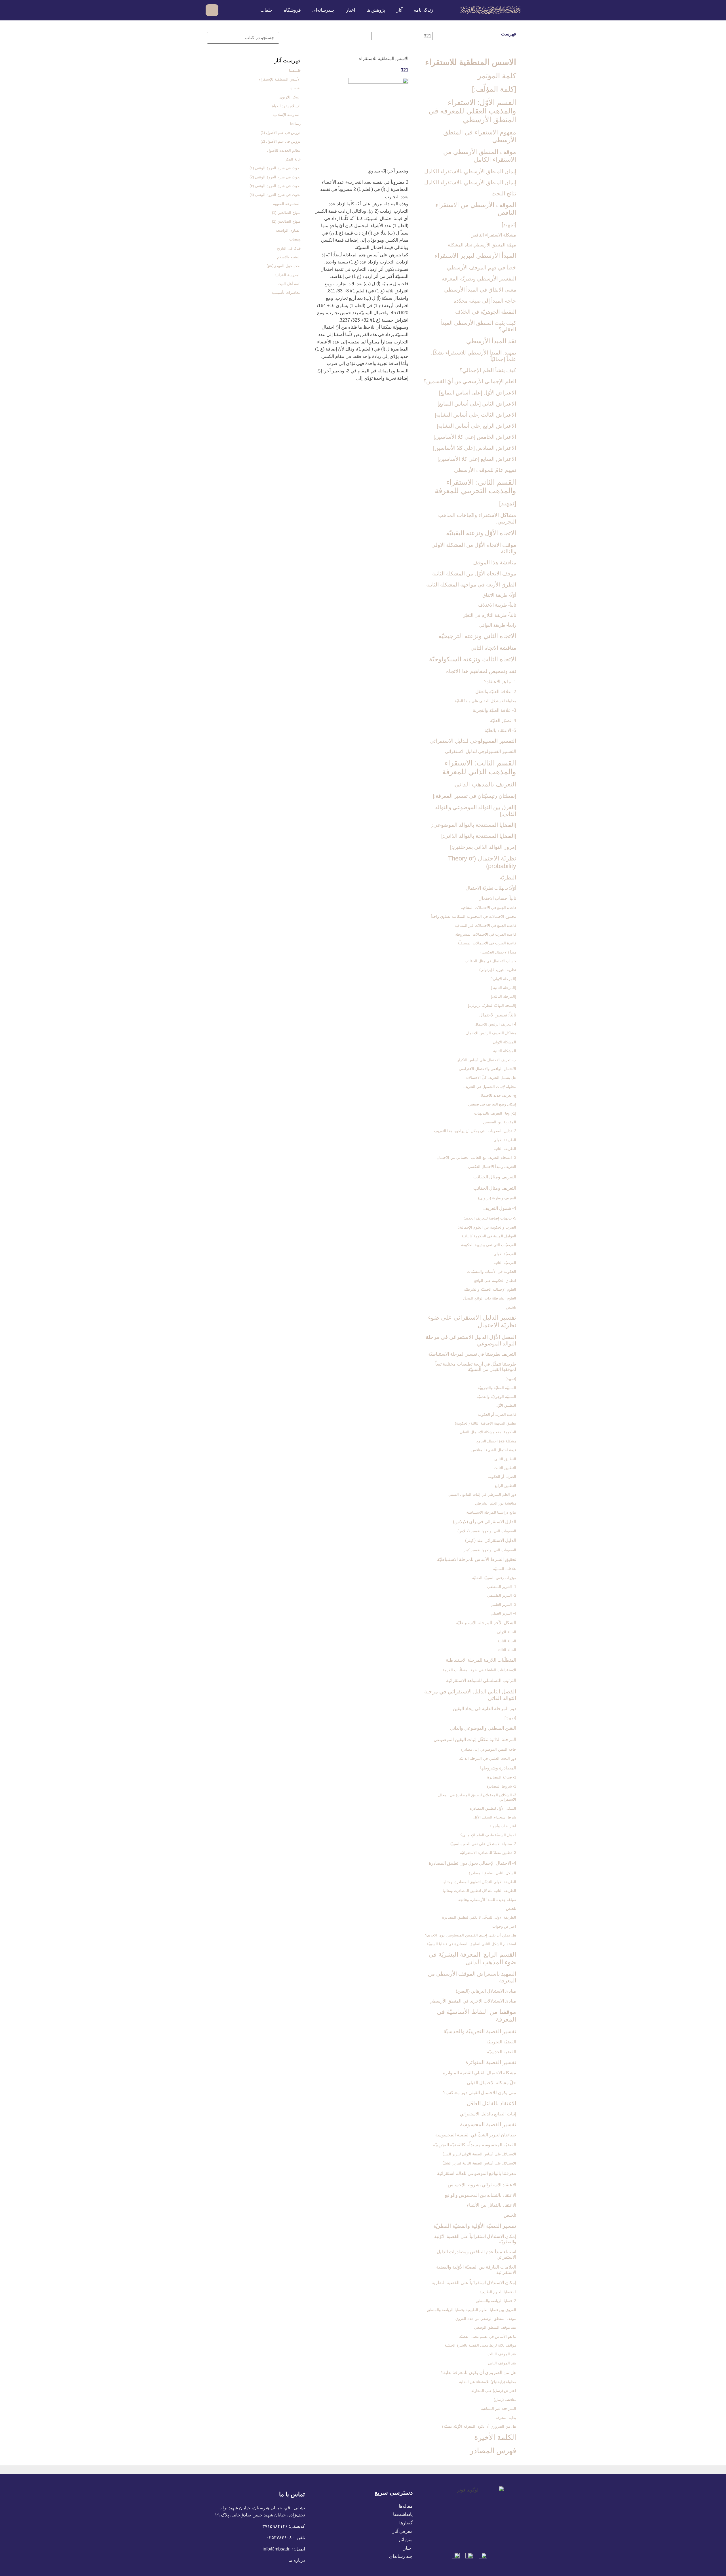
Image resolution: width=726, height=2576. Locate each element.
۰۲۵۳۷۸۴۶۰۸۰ (280, 2538)
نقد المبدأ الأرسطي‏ (491, 341)
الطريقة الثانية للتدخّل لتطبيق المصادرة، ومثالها (479, 1891)
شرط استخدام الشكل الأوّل (495, 1817)
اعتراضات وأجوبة (503, 1826)
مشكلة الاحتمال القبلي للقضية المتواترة (480, 2073)
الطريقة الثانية (505, 1149)
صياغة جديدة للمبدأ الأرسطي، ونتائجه (487, 1900)
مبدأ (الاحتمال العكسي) (498, 952)
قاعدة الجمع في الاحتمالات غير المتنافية (485, 926)
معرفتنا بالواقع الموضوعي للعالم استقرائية (477, 2173)
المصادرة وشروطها (498, 1768)
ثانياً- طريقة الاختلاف (497, 605)
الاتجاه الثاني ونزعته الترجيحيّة (477, 636)
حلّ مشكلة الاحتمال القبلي (491, 2083)
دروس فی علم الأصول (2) (281, 141)
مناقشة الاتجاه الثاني (493, 648)
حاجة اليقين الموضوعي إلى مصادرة (488, 1749)
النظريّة (508, 878)
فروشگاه (292, 10)
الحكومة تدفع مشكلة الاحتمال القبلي (488, 1432)
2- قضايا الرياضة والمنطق (496, 2301)
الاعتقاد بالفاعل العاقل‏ (491, 2103)
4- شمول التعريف (500, 1208)
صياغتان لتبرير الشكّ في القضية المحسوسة (476, 2135)
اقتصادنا (295, 88)
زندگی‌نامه (423, 10)
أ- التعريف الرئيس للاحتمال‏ (495, 1024)
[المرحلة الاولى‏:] (503, 979)
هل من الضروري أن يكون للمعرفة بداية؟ (478, 2373)
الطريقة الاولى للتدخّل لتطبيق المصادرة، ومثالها (479, 1882)
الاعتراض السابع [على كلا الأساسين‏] (477, 459)
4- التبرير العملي (503, 1613)
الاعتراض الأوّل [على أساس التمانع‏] (478, 393)
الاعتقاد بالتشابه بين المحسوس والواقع (480, 2195)
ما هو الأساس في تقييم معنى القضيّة (488, 2336)
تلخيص (511, 1307)
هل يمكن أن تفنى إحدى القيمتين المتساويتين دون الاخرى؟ (471, 1935)
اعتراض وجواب (504, 1926)
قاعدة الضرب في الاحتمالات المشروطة (486, 934)
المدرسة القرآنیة (288, 275)
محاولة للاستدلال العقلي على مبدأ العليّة (486, 701)
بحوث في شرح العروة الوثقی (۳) (275, 186)
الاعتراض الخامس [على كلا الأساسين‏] (475, 437)
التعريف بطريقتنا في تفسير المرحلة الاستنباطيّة (472, 1354)
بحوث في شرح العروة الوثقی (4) (275, 195)
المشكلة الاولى (505, 1042)
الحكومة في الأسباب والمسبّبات (491, 1272)
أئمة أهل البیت (289, 284)
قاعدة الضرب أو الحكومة (497, 1414)
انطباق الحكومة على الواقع (495, 1281)
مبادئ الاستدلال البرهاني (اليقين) (486, 1991)
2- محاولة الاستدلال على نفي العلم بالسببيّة (483, 1844)
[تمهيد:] (510, 1718)
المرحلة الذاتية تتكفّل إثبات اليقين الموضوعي (475, 1740)
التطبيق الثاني (505, 1459)
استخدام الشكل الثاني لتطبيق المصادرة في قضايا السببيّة (471, 1944)
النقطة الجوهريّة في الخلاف (486, 312)
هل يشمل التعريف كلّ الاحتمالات (491, 1078)
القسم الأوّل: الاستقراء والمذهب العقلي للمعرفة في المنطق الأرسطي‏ (472, 111)
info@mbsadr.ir (278, 2549)
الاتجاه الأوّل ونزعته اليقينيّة (481, 533)
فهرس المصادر (493, 2451)
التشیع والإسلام (289, 257)
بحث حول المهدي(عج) (284, 266)
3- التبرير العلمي (503, 1605)
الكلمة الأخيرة (495, 2437)
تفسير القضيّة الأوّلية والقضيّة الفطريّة (475, 2226)
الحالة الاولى (507, 1632)
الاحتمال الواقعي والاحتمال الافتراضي (487, 1069)
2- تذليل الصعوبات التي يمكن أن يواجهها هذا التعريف (475, 1131)
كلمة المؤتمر (497, 76)
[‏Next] (333, 56)
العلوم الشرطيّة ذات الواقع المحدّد (489, 1298)
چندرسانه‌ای (323, 10)
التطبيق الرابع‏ (505, 1486)
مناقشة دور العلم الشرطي (496, 1503)
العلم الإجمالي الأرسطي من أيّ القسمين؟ (470, 381)
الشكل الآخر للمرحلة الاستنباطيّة (486, 1623)
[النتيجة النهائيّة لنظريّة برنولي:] (492, 1006)
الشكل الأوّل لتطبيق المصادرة (493, 1808)
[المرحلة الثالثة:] (504, 996)
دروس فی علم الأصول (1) (281, 133)
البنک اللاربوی (290, 97)
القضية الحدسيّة (502, 2052)
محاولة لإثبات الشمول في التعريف (490, 1087)
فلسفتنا (295, 70)
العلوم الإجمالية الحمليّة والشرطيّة (490, 1289)
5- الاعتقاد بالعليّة (500, 730)
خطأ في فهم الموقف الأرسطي (482, 268)
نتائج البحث (504, 194)
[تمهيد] (509, 224)
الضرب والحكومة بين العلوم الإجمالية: (487, 1227)
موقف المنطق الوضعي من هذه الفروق (486, 2319)
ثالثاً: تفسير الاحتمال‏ (498, 1015)
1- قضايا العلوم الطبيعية (498, 2292)
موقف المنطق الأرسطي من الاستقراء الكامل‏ (480, 156)
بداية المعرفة (506, 2418)
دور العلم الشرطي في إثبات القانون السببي (482, 1494)
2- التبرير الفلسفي (502, 1595)
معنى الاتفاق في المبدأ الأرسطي (480, 290)
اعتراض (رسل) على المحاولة (494, 2391)
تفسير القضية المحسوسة (488, 2124)
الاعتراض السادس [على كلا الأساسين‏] (475, 448)
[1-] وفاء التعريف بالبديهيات (495, 1113)
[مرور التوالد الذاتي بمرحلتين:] (483, 847)
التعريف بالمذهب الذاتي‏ (485, 784)
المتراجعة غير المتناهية (499, 2409)
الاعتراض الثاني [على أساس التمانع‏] (477, 404)
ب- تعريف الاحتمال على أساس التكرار (487, 1060)
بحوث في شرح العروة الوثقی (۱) (275, 168)
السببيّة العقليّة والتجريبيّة (497, 1388)
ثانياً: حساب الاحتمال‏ (497, 898)
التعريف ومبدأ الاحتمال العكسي (492, 1167)
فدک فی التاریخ (289, 248)
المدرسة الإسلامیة (287, 115)
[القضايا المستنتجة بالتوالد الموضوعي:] (473, 825)
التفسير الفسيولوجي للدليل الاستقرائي (473, 741)
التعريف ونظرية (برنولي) (497, 1198)
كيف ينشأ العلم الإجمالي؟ (488, 370)
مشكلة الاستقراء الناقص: (493, 235)
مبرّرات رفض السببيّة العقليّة (494, 1578)
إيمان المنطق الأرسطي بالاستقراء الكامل (470, 171)
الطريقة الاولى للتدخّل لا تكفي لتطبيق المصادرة (479, 1917)
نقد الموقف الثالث (502, 2354)
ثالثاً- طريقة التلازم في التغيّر (490, 615)
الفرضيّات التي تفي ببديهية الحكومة (489, 1245)
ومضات (295, 239)
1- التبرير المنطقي (502, 1587)
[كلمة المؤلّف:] (494, 89)
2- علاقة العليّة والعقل (496, 692)
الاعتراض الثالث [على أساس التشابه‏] (475, 415)
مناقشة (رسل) (505, 2400)
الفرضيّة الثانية (505, 1263)
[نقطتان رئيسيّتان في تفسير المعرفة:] (474, 796)
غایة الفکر (293, 159)
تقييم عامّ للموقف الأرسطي (485, 470)
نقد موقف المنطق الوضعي (495, 2327)
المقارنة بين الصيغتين (500, 1122)
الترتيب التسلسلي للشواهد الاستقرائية (481, 1681)
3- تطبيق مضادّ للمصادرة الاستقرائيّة (488, 1853)
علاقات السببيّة (505, 1569)
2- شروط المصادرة (501, 1786)
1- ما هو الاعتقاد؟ (500, 682)
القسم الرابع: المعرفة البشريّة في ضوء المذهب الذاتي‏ (472, 1958)
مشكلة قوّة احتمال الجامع (496, 1441)
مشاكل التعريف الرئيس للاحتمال (491, 1033)
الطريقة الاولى (505, 1140)
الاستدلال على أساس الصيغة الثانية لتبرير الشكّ (479, 2163)
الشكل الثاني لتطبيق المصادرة (492, 1873)
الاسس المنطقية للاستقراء (471, 62)
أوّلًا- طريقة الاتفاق (499, 595)
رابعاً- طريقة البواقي (497, 625)
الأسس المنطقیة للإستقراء (280, 79)
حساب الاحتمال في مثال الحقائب (490, 961)
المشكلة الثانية (505, 1051)
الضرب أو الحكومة (502, 1477)
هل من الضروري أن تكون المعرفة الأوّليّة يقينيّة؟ (479, 2426)
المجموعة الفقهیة (287, 204)
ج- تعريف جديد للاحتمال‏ (498, 1095)
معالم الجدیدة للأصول (284, 150)
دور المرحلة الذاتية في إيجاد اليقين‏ (485, 1709)
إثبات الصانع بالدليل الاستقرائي (488, 2114)
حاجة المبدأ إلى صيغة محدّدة (485, 301)
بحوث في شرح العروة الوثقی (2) (275, 177)
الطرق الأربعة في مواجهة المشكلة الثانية (471, 585)
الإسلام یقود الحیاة (286, 106)
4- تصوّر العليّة (503, 721)
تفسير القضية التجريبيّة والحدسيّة (480, 2031)
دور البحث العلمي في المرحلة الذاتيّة (488, 1759)
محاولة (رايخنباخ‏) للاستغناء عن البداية (488, 2382)
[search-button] (226, 10)
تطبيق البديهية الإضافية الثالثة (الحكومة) (486, 1423)
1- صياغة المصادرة (502, 1777)
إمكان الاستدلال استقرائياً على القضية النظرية (474, 2283)
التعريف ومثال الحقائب (495, 1177)
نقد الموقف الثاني (502, 2363)
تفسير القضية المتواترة (491, 2062)
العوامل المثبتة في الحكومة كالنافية (489, 1236)
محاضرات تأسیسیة (286, 293)
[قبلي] (386, 56)
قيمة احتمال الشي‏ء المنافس (494, 1450)
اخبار (351, 10)
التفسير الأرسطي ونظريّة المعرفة (479, 279)
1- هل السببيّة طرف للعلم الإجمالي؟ (488, 1835)
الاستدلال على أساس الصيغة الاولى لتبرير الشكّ (479, 2154)
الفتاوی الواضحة (288, 230)
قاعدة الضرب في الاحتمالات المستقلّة (487, 943)
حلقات (266, 10)
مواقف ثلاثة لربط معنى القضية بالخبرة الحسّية (480, 2345)
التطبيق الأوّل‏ (506, 1405)
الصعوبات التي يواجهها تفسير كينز (490, 1550)
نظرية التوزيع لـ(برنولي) (498, 970)
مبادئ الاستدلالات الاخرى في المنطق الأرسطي (473, 2001)
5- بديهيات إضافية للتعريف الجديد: (490, 1218)
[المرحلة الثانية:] (504, 988)
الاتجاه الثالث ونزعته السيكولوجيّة (473, 659)
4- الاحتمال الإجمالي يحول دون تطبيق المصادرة (472, 1863)
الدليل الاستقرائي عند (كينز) (491, 1540)
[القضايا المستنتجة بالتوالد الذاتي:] (479, 836)
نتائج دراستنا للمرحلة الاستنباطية (491, 1512)
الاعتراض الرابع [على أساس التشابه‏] (476, 426)
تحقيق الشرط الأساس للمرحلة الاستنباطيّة (477, 1559)
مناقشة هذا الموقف (494, 563)
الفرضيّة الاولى (505, 1254)
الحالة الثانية (507, 1641)
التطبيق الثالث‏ (505, 1468)
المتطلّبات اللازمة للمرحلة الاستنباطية (481, 1660)
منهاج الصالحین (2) (286, 221)
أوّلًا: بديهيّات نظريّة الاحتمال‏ (491, 888)
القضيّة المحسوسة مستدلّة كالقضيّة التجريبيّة (475, 2145)
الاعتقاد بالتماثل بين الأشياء (491, 2205)
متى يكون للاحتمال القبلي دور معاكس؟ (480, 2093)
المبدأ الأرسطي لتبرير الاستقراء (475, 256)
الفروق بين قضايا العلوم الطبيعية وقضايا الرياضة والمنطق (472, 2310)
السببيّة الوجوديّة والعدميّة (496, 1397)
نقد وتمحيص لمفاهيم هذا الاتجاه (481, 671)
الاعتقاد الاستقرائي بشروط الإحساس (482, 2185)
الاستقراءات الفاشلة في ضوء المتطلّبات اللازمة (479, 1670)
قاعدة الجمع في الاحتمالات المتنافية (488, 908)
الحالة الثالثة (507, 1650)
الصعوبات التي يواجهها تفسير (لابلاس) (487, 1531)
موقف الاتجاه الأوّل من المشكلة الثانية (474, 574)
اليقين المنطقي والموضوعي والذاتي (483, 1728)
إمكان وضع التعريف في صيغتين (492, 1104)
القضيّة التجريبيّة (501, 2042)
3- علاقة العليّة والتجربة (494, 710)
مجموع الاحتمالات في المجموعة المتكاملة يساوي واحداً (473, 916)
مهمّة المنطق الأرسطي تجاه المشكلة (482, 245)
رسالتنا (295, 124)
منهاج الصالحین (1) (286, 213)
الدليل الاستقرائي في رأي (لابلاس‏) (485, 1522)
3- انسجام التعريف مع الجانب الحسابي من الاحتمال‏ (476, 1158)
